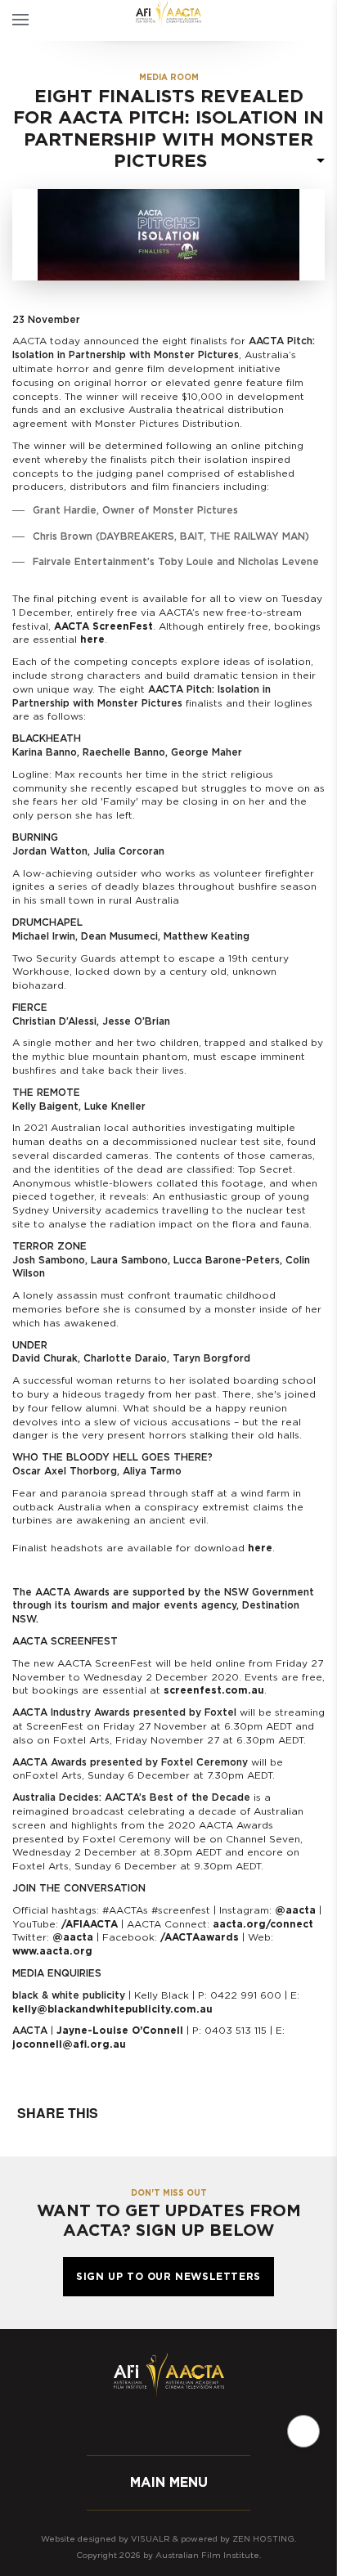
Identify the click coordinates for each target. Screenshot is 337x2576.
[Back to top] (303, 2431)
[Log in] (323, 20)
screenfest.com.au (214, 1690)
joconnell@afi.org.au (69, 2044)
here (92, 640)
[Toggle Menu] (20, 20)
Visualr (151, 2539)
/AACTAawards (200, 1937)
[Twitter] (152, 2425)
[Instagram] (185, 2425)
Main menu (169, 2483)
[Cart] (294, 20)
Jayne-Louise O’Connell (120, 2031)
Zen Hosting (263, 2539)
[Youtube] (218, 2425)
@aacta (295, 1910)
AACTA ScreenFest (103, 626)
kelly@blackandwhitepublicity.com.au (112, 2009)
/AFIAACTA (90, 1924)
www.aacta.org (52, 1951)
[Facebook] (119, 2425)
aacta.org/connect (263, 1924)
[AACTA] (168, 14)
